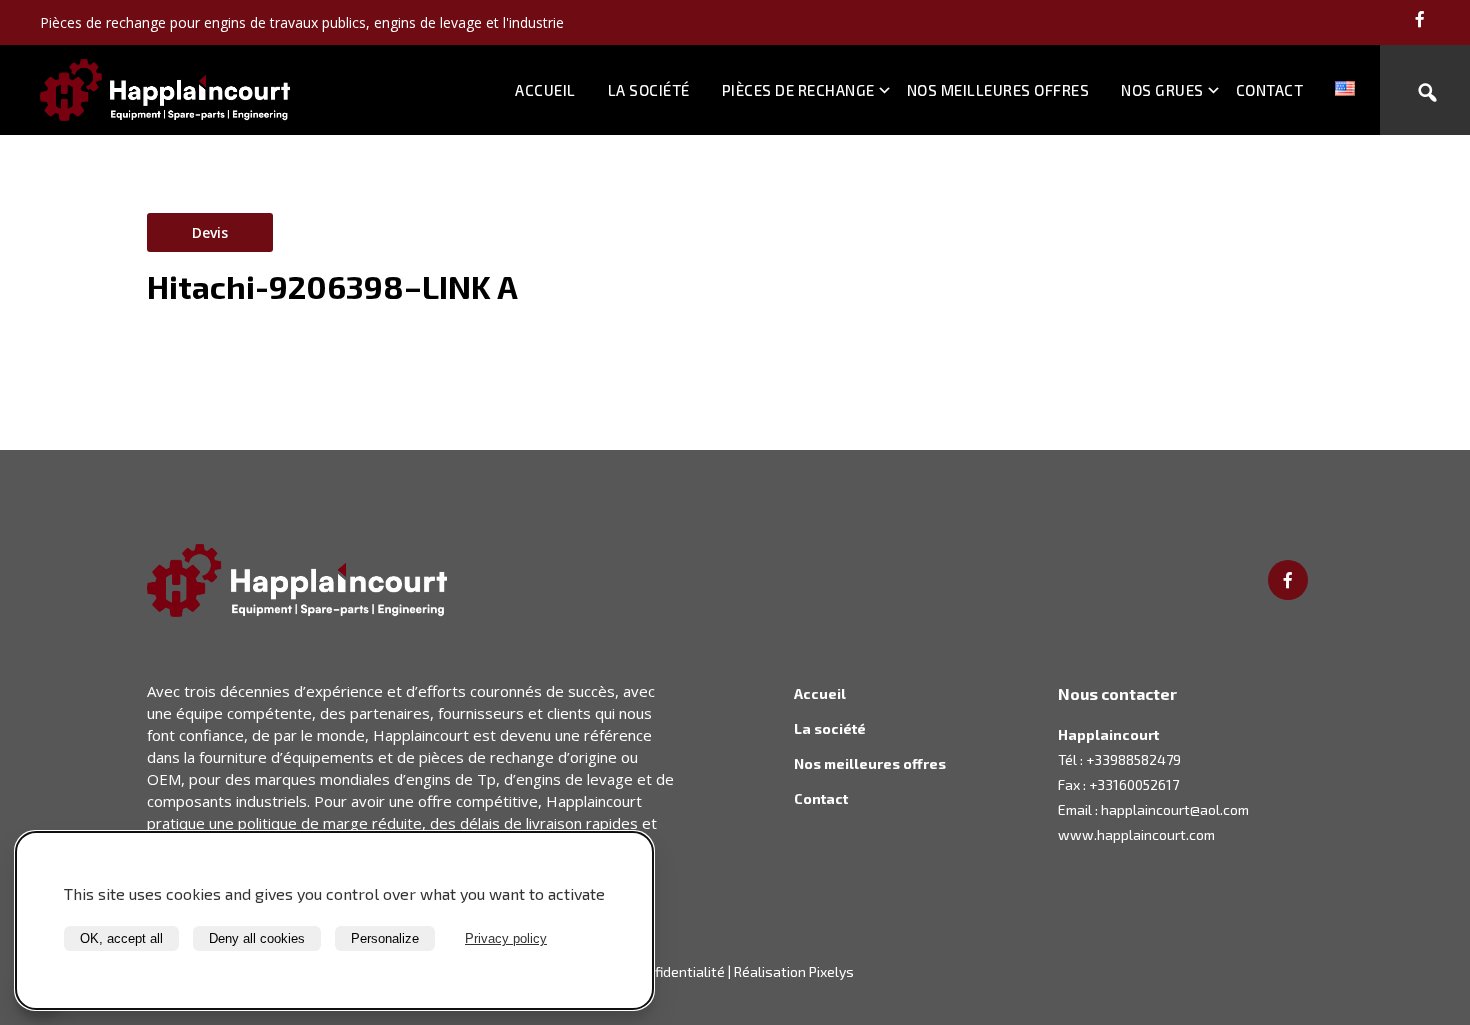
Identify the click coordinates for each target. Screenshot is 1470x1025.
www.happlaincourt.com (1136, 834)
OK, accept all (121, 938)
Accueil (545, 90)
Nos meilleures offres (998, 90)
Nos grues (1162, 90)
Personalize (385, 938)
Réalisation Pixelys (794, 971)
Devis (210, 232)
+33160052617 (1134, 784)
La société (649, 90)
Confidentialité (678, 971)
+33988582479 (1133, 759)
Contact (1270, 90)
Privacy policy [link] (506, 938)
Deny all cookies (257, 938)
